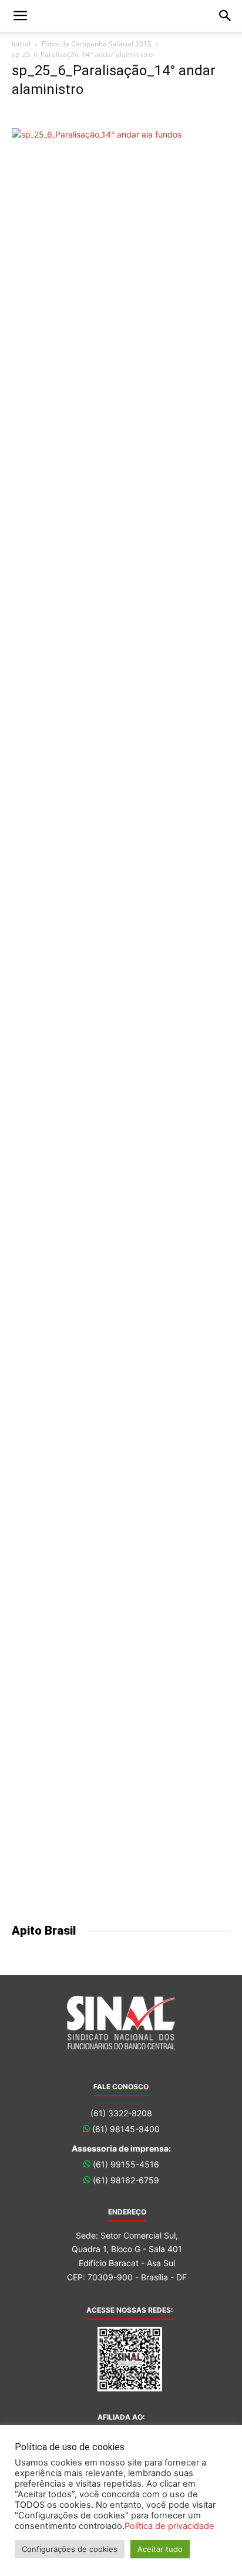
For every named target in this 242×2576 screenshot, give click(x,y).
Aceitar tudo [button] (160, 2549)
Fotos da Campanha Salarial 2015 (97, 44)
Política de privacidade (169, 2526)
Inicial (21, 44)
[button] (20, 16)
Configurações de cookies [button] (70, 2549)
